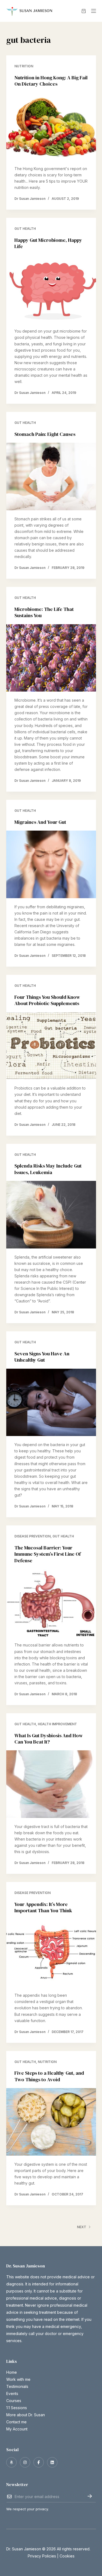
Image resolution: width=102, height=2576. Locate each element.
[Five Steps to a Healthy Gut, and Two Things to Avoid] (51, 2122)
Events (12, 2393)
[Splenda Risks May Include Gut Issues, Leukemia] (51, 1215)
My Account (17, 2429)
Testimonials (17, 2386)
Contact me (16, 2422)
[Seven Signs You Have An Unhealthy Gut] (51, 1402)
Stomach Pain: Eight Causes (45, 434)
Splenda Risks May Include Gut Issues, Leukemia (48, 1169)
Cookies (67, 2556)
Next (82, 2227)
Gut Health (25, 229)
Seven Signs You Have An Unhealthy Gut (42, 1357)
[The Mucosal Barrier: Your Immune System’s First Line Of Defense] (51, 1603)
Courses (14, 2401)
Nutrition (24, 66)
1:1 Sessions (17, 2408)
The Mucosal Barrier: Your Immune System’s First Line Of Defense (48, 1554)
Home (12, 2372)
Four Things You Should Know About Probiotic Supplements (47, 1000)
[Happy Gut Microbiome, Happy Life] (51, 289)
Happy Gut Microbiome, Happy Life (48, 243)
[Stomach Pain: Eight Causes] (51, 476)
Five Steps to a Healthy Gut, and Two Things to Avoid (49, 2076)
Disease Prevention (33, 1536)
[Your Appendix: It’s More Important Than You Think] (51, 1953)
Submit (90, 2496)
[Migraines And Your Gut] (51, 864)
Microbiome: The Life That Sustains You (44, 612)
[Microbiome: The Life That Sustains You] (51, 658)
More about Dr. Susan (26, 2415)
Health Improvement (57, 1724)
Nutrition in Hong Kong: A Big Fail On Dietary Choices (51, 81)
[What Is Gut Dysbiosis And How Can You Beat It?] (51, 1784)
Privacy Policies (42, 2556)
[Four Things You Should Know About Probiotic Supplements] (51, 1046)
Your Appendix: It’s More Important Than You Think (43, 1907)
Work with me (18, 2379)
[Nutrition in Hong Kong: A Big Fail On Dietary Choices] (51, 126)
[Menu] (94, 11)
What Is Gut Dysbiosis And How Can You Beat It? (49, 1739)
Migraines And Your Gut (40, 822)
